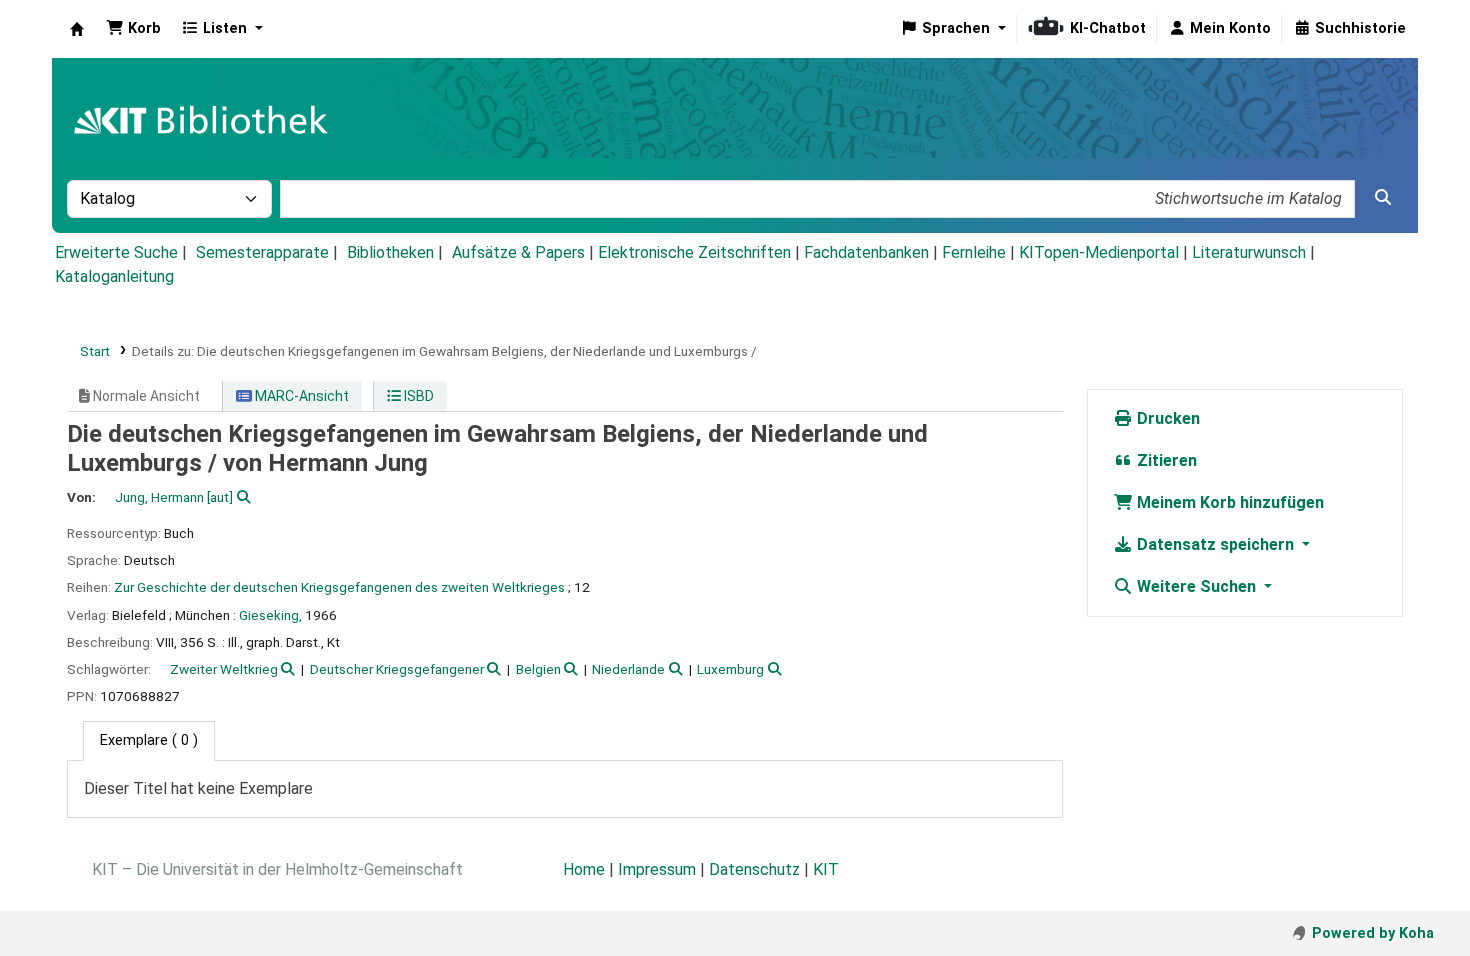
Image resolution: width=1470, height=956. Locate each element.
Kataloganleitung (114, 276)
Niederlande (628, 669)
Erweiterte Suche (116, 252)
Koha (77, 29)
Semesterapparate (262, 252)
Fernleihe (974, 252)
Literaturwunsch (1249, 252)
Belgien (538, 669)
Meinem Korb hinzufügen (1228, 502)
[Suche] (1383, 198)
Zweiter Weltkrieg (224, 669)
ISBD (417, 396)
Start (95, 351)
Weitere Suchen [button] (1196, 586)
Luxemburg (730, 669)
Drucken (1166, 418)
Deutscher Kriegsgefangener (397, 669)
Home (584, 869)
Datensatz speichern (1215, 544)
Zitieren (1165, 460)
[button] (133, 29)
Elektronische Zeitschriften (694, 252)
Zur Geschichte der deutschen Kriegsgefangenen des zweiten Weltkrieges (339, 587)
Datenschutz (754, 869)
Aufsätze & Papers (518, 252)
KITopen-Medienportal (1099, 252)
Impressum (657, 869)
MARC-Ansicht (300, 396)
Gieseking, (270, 615)
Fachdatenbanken (866, 252)
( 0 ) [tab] (149, 740)
